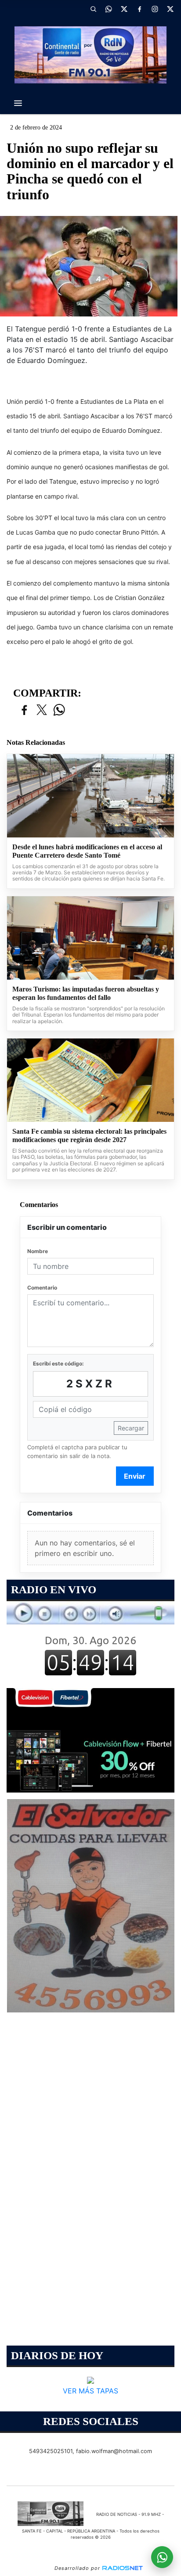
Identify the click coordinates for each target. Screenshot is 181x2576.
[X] (124, 9)
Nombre (38, 1251)
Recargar (131, 1428)
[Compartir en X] (42, 710)
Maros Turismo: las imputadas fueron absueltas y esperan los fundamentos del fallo (86, 993)
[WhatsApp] (109, 9)
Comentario (42, 1288)
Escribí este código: (58, 1363)
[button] (93, 9)
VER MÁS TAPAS (90, 2390)
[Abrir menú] (18, 103)
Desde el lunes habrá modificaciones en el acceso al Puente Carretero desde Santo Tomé (87, 851)
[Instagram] (155, 9)
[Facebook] (139, 9)
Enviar (135, 1476)
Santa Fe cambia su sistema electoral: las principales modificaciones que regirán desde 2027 (89, 1136)
